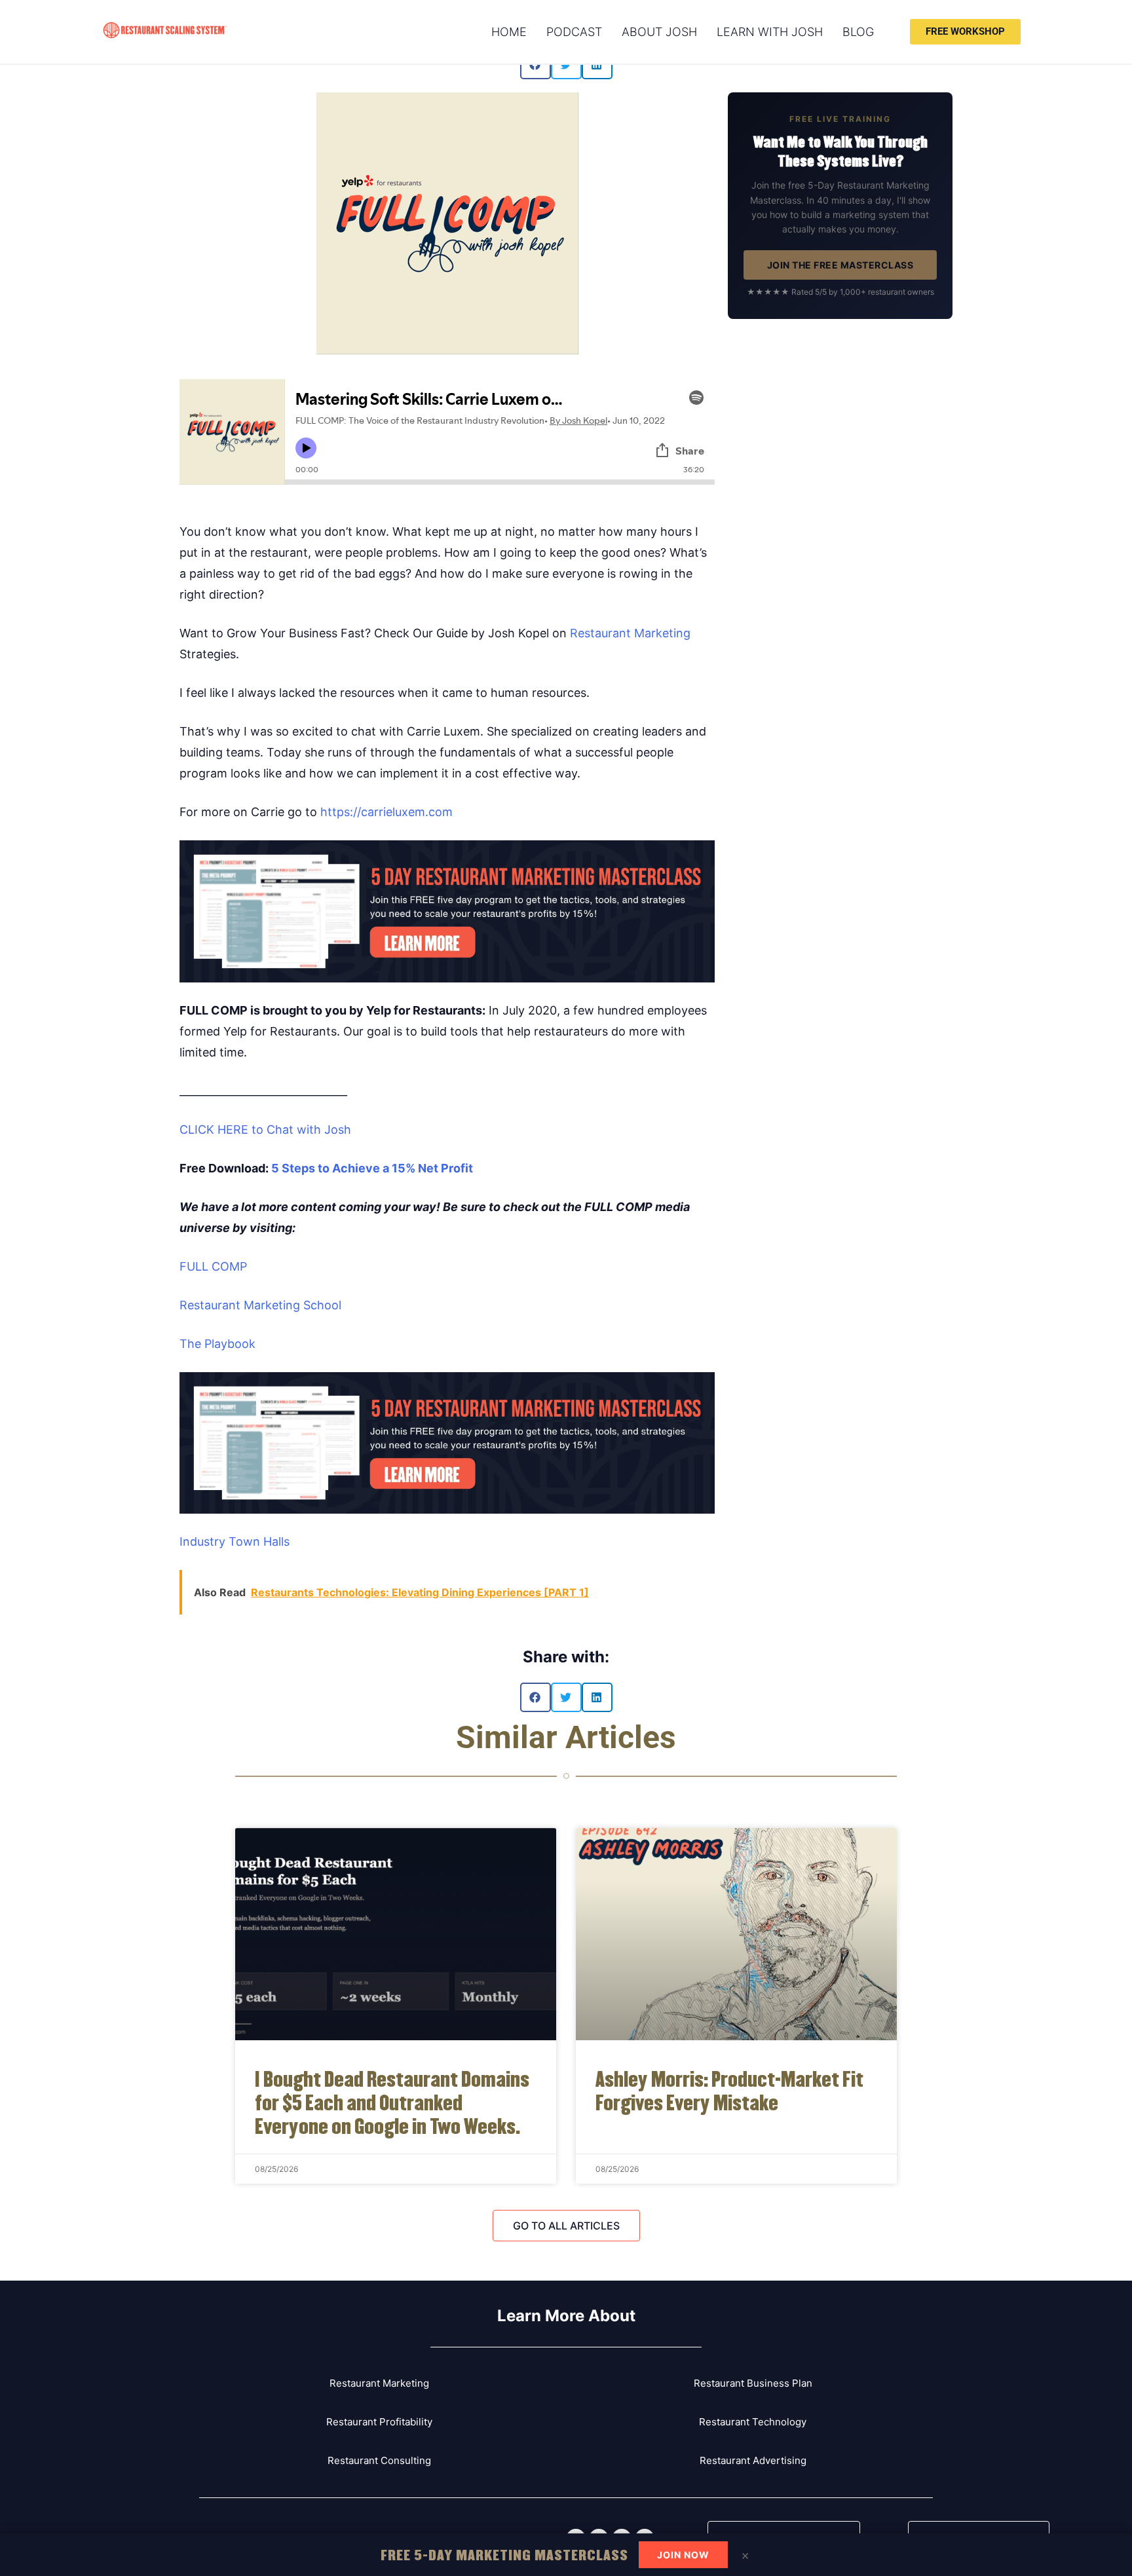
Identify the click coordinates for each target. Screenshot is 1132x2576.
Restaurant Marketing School (260, 1305)
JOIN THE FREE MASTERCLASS (840, 265)
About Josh (659, 32)
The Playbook (217, 1344)
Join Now (683, 2555)
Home (509, 32)
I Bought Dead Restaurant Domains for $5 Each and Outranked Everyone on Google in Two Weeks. (392, 2101)
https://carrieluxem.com (387, 812)
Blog (858, 32)
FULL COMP (213, 1266)
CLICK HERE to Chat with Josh (265, 1129)
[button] (536, 1697)
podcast (574, 32)
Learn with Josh (770, 32)
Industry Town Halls (235, 1541)
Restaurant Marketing (630, 633)
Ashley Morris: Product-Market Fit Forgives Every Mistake (729, 2090)
